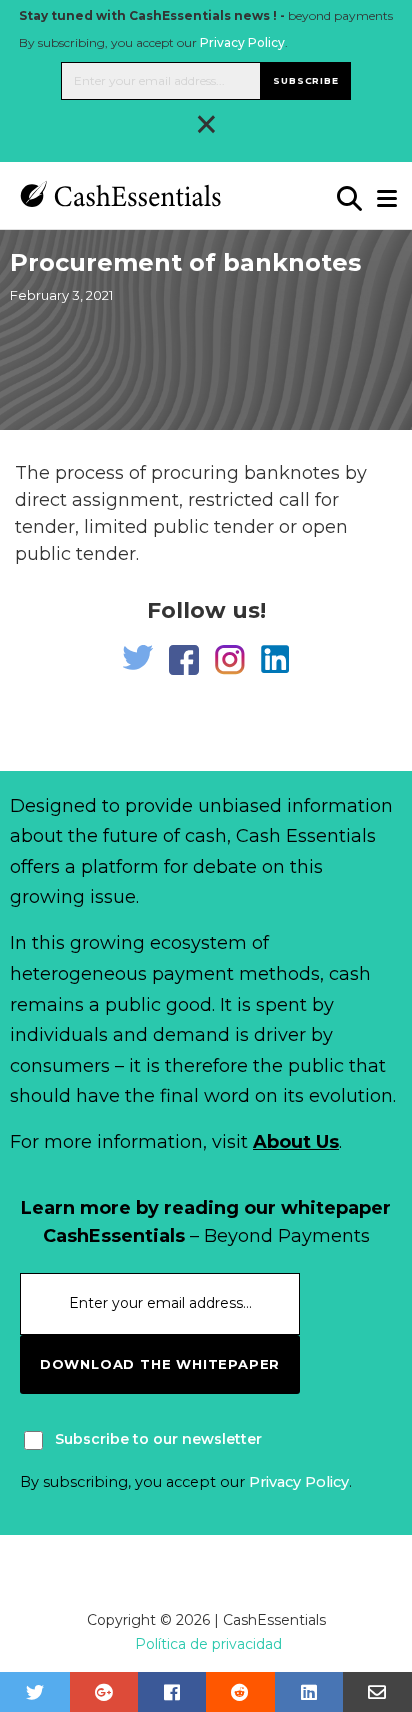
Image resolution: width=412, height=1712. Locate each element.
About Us (296, 1142)
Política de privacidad (208, 1644)
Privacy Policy (242, 42)
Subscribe (305, 80)
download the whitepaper (160, 1364)
